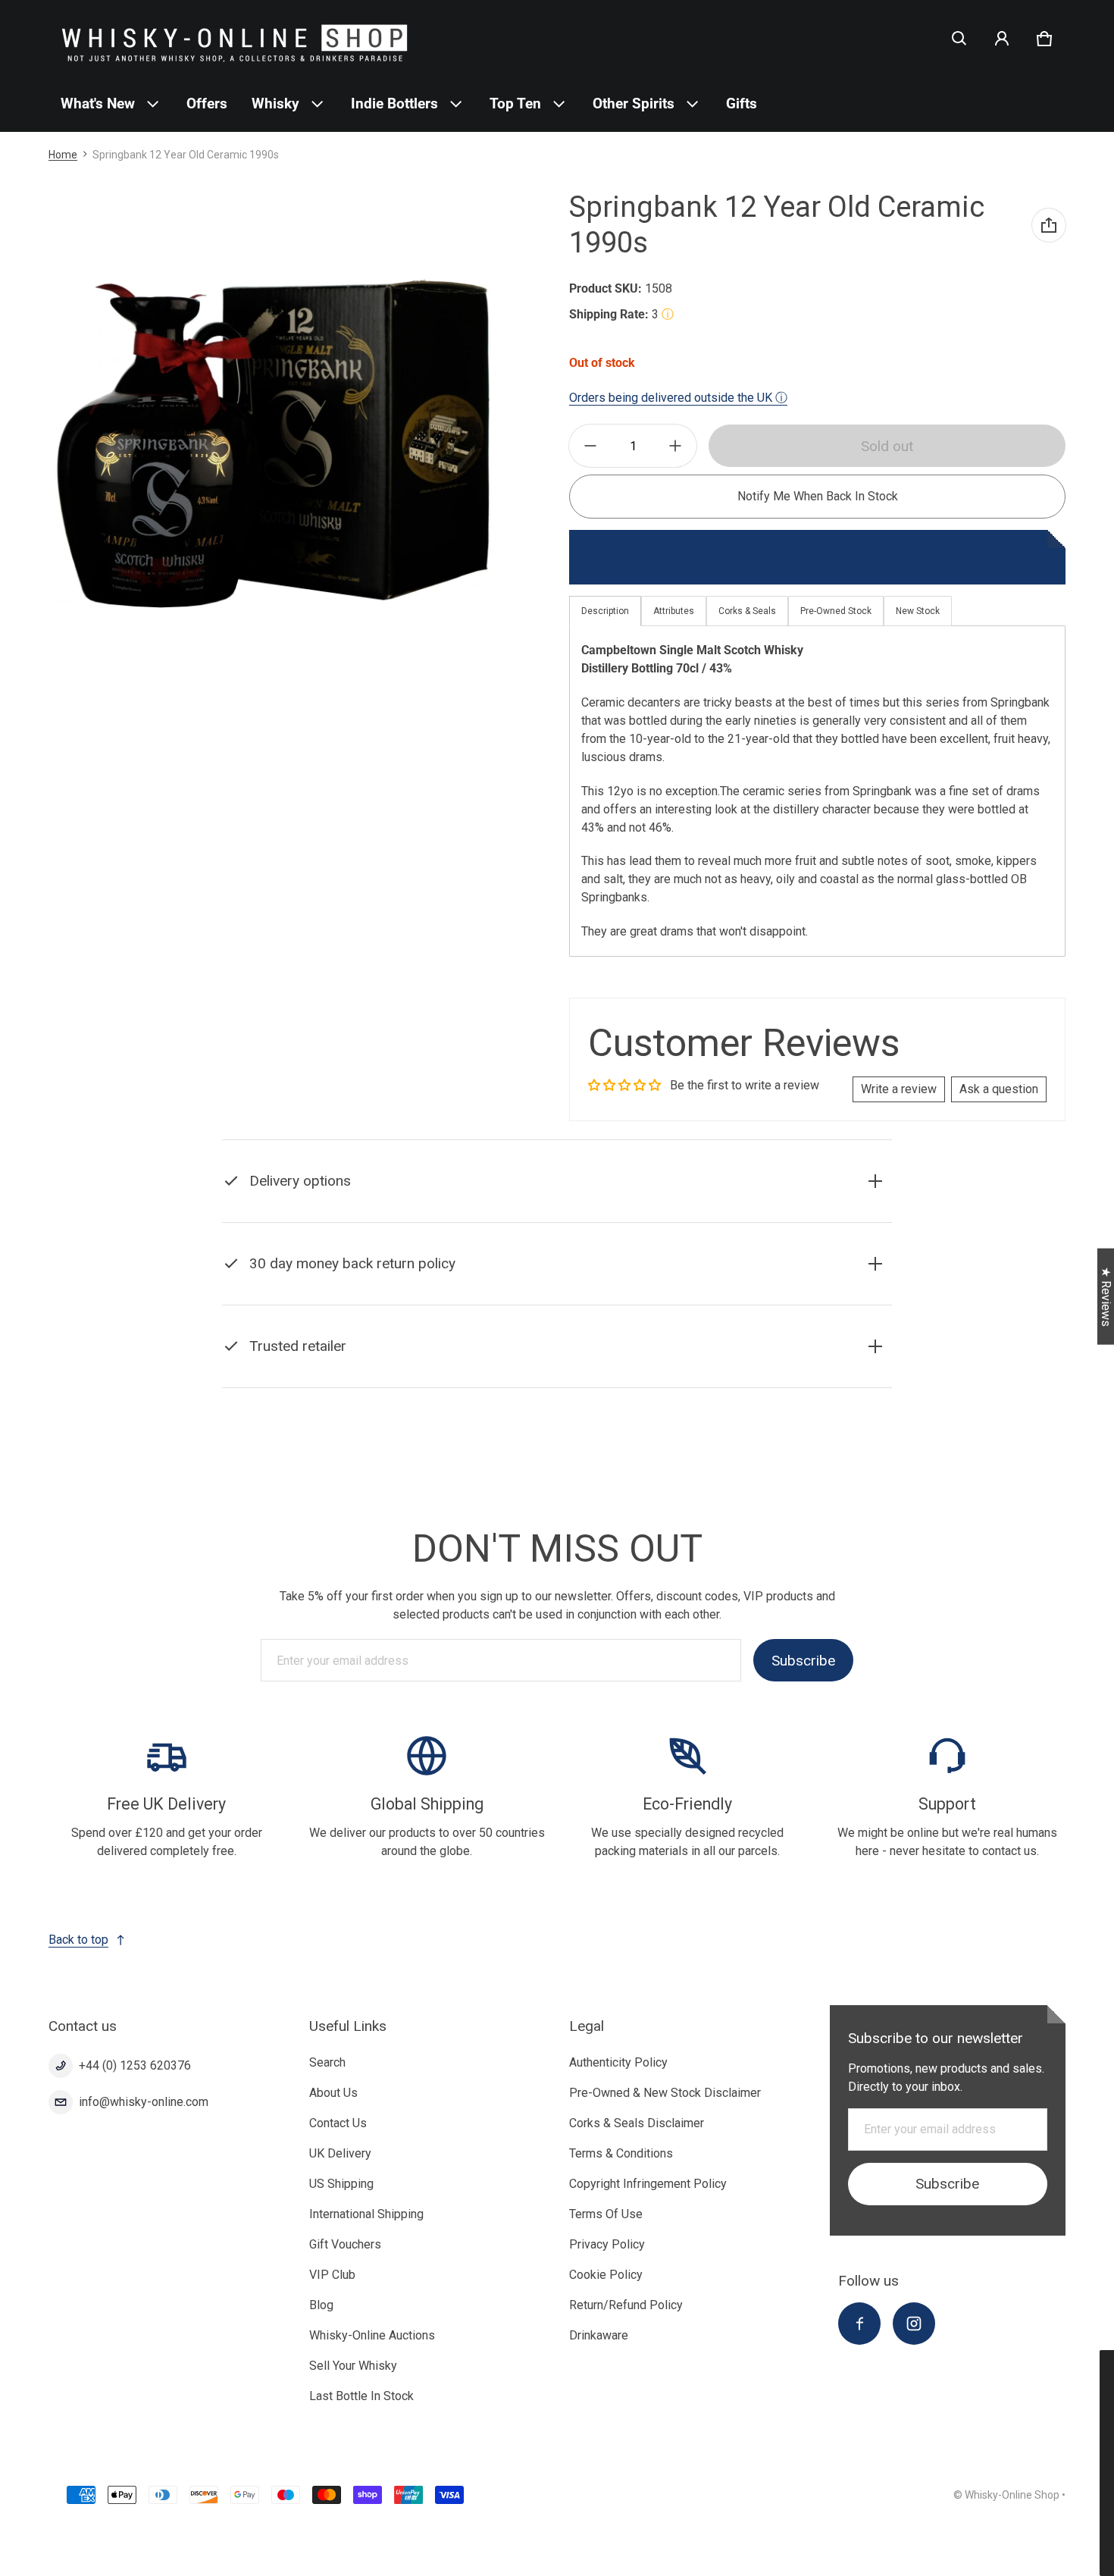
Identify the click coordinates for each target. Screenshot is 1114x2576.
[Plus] (675, 446)
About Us (333, 2093)
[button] (959, 39)
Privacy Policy (607, 2244)
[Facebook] (859, 2324)
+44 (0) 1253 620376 (135, 2065)
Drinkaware (599, 2335)
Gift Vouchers (345, 2244)
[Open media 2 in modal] (273, 445)
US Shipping (341, 2184)
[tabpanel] (817, 791)
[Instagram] (914, 2324)
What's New (98, 103)
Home (63, 155)
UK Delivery (340, 2153)
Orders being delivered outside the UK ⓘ (678, 398)
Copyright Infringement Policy (648, 2184)
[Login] (1002, 39)
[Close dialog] (1100, 2364)
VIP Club (332, 2275)
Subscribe (803, 1661)
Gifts (742, 103)
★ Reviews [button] (1106, 1297)
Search (327, 2062)
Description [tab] (605, 611)
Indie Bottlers (394, 103)
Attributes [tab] (674, 611)
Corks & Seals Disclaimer (637, 2123)
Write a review (899, 1089)
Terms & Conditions (621, 2153)
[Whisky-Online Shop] (235, 38)
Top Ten (515, 103)
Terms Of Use (606, 2214)
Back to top (78, 1940)
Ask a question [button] (999, 1089)
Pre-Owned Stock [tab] (836, 611)
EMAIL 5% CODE (970, 2538)
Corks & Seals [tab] (747, 611)
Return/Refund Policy (626, 2305)
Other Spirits (634, 103)
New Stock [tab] (918, 611)
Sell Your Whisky (353, 2366)
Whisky (275, 103)
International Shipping (366, 2214)
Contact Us (338, 2123)
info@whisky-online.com (144, 2102)
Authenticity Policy (618, 2062)
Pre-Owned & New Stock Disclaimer (665, 2093)
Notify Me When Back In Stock (818, 496)
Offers (207, 103)
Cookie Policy (606, 2275)
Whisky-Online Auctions (372, 2335)
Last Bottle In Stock (361, 2396)
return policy (382, 1301)
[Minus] (590, 446)
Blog (321, 2305)
